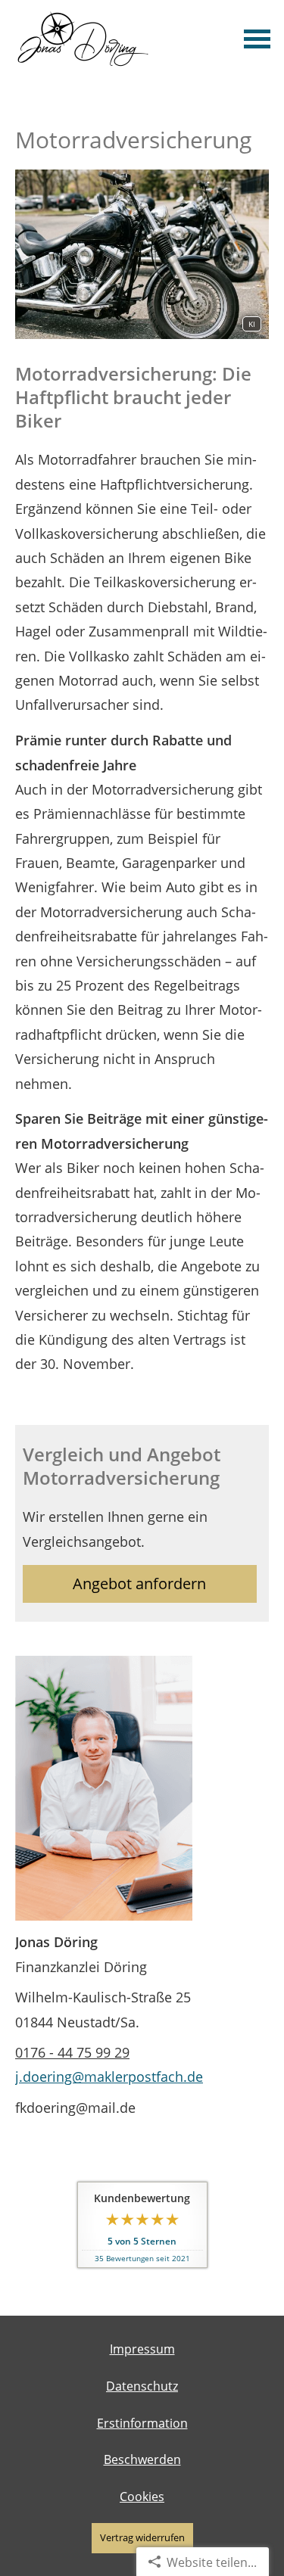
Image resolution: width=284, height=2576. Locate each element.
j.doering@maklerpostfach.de (109, 2077)
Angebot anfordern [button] (139, 1584)
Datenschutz (142, 2386)
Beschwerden (142, 2459)
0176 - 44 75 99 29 (72, 2052)
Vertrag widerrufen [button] (142, 2537)
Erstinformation (142, 2423)
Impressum (142, 2349)
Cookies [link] (142, 2497)
